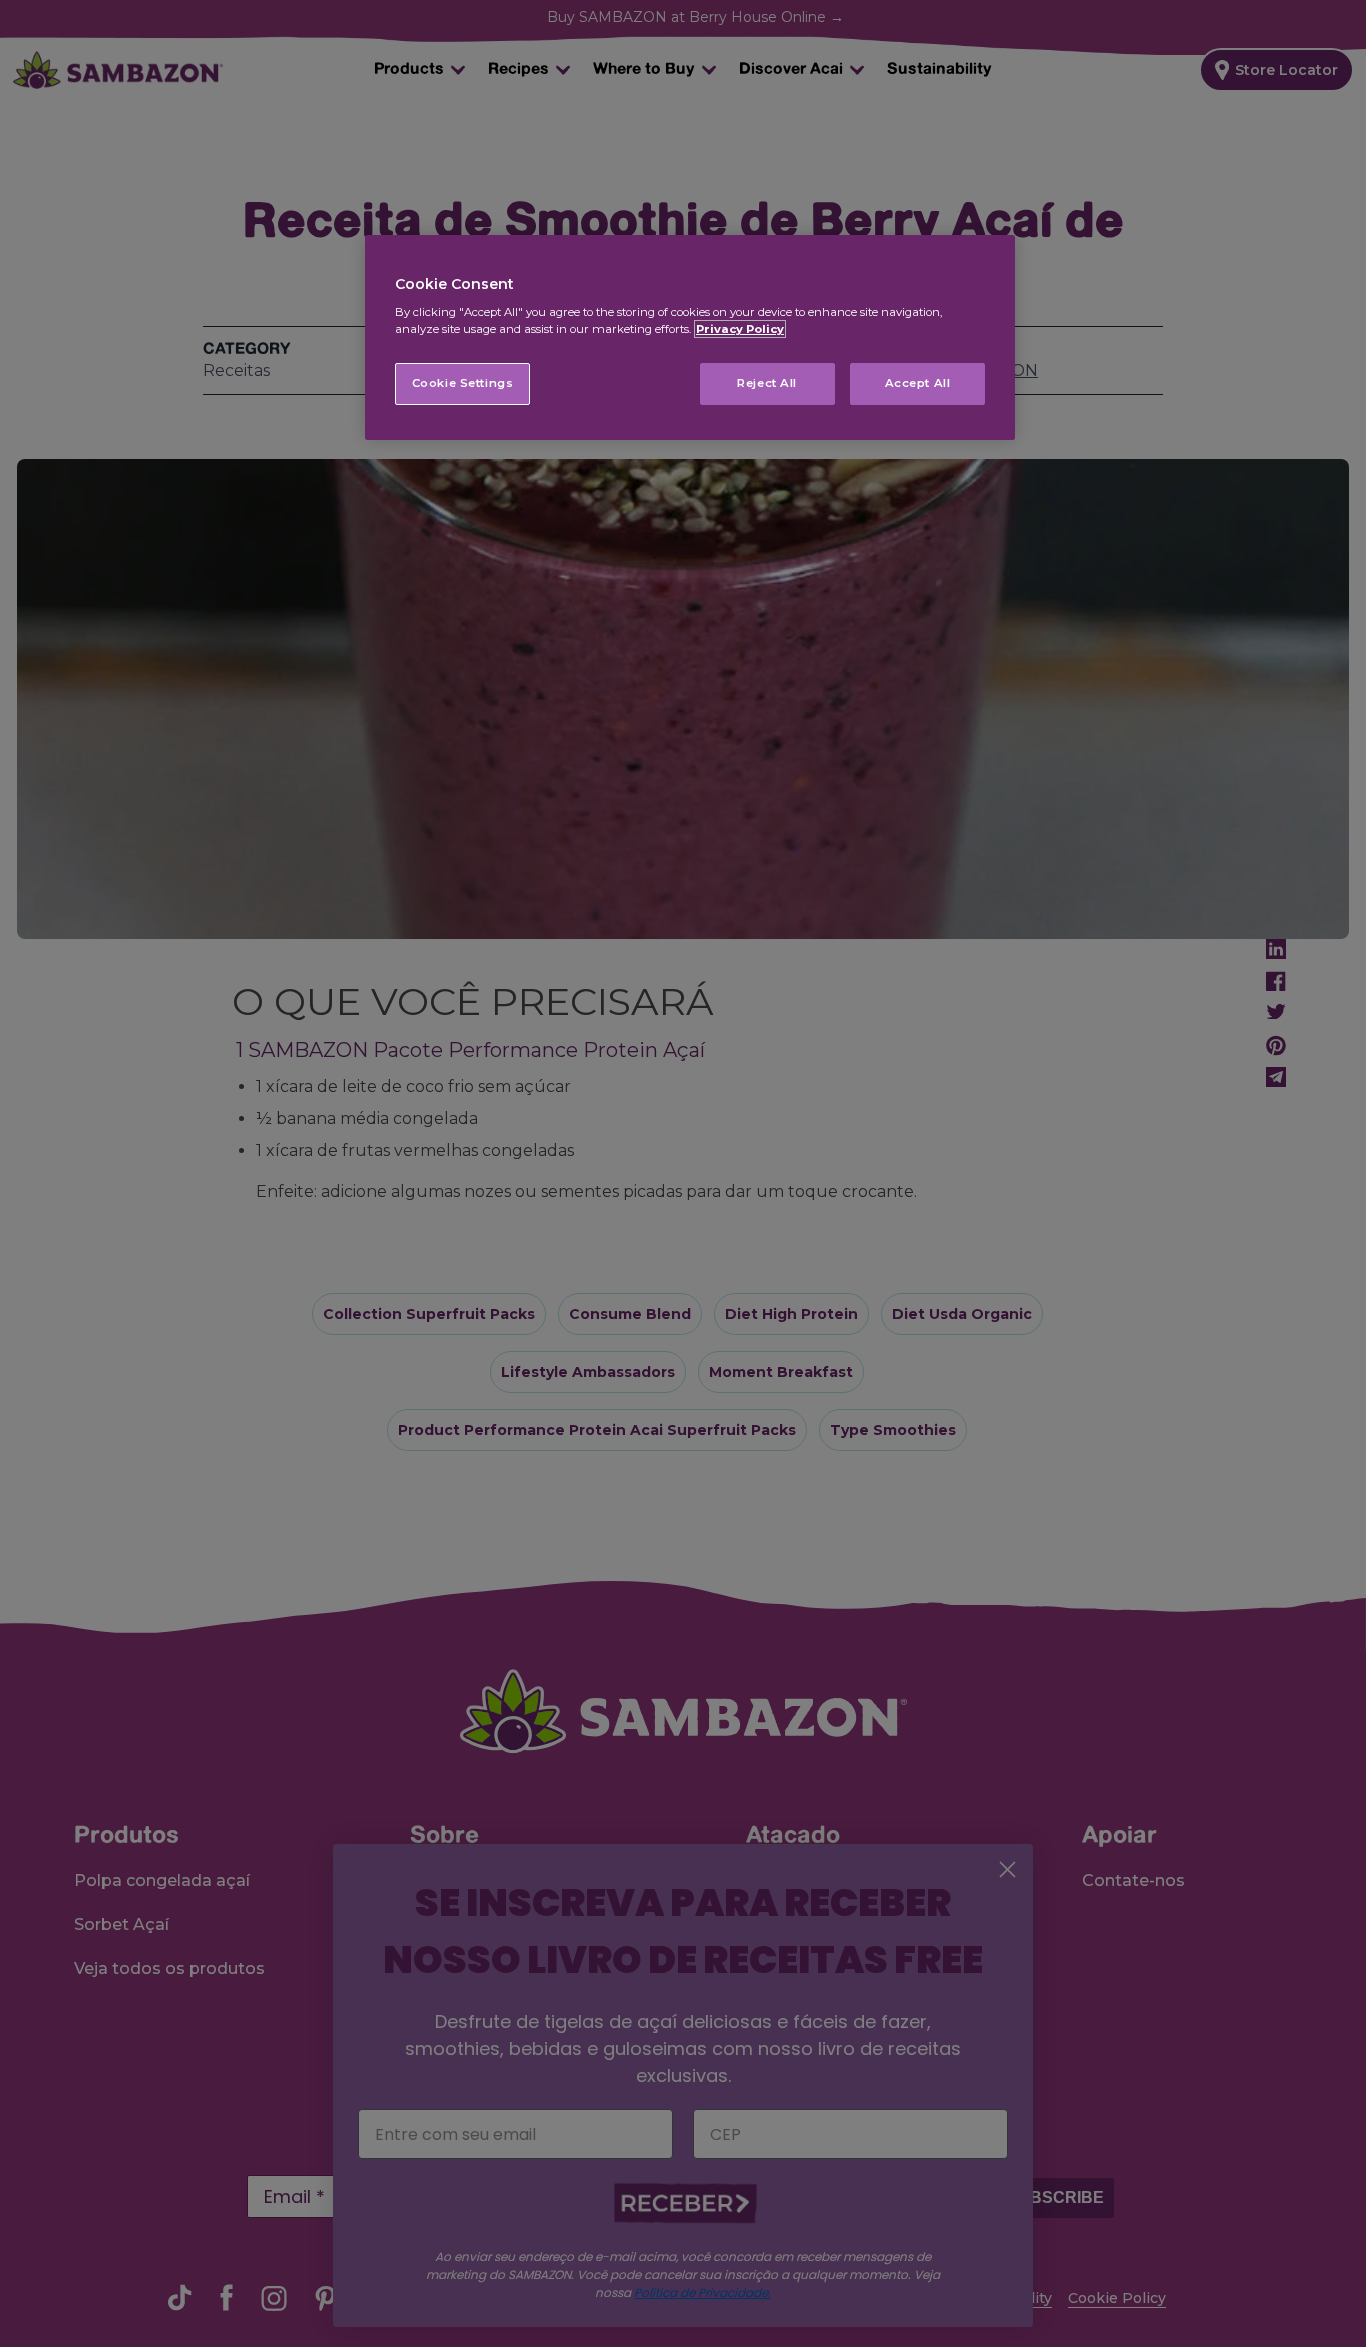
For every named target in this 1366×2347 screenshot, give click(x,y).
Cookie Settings (463, 383)
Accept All (918, 383)
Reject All (767, 383)
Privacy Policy (740, 329)
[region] (690, 338)
